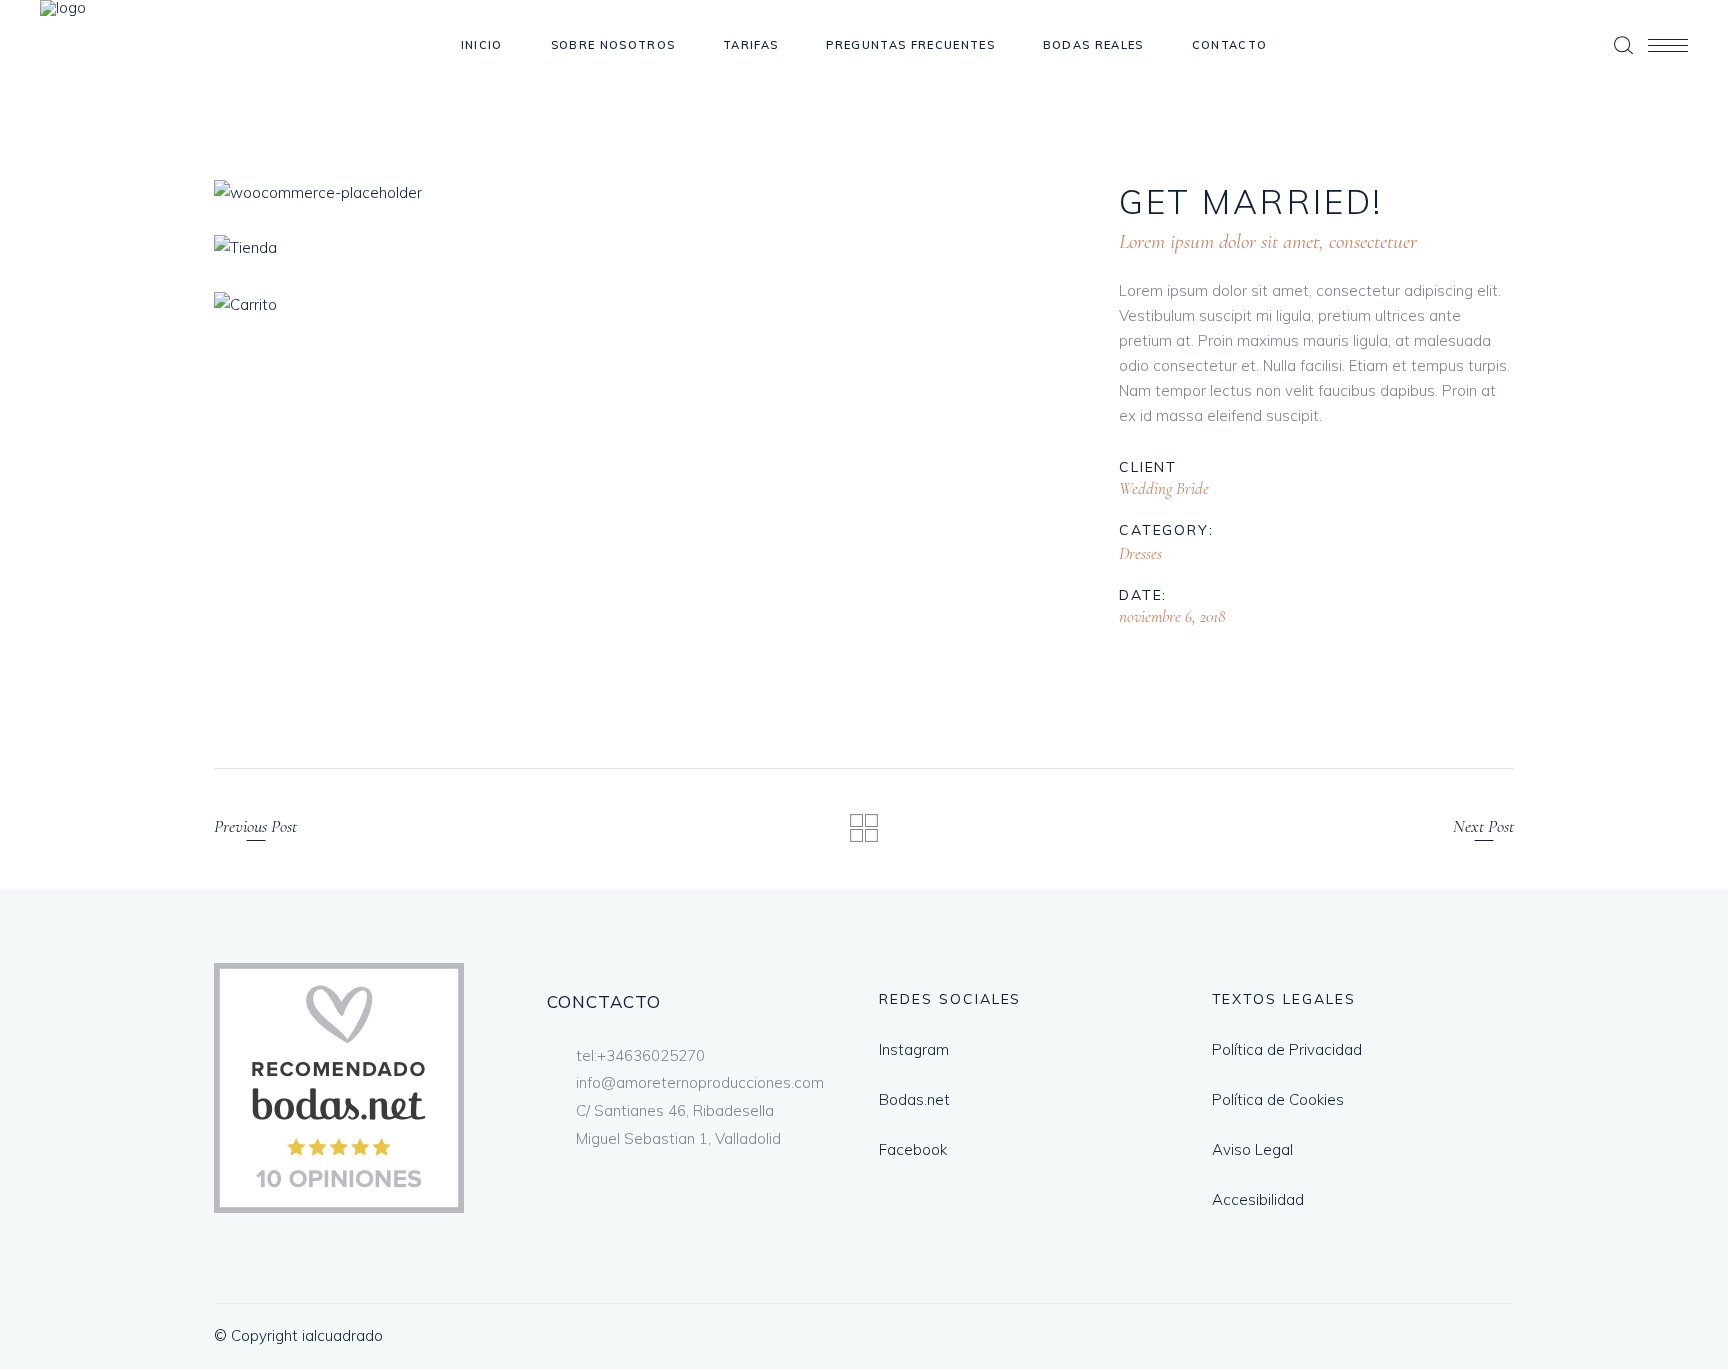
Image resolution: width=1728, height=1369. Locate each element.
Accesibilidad (1258, 1199)
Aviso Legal (1252, 1149)
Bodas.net (914, 1099)
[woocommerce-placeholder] (642, 192)
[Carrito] (642, 304)
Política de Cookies (1278, 1099)
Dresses (1140, 553)
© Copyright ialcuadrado (298, 1335)
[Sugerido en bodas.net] (339, 1207)
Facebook (913, 1149)
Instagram (914, 1049)
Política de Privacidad (1287, 1049)
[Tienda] (642, 247)
